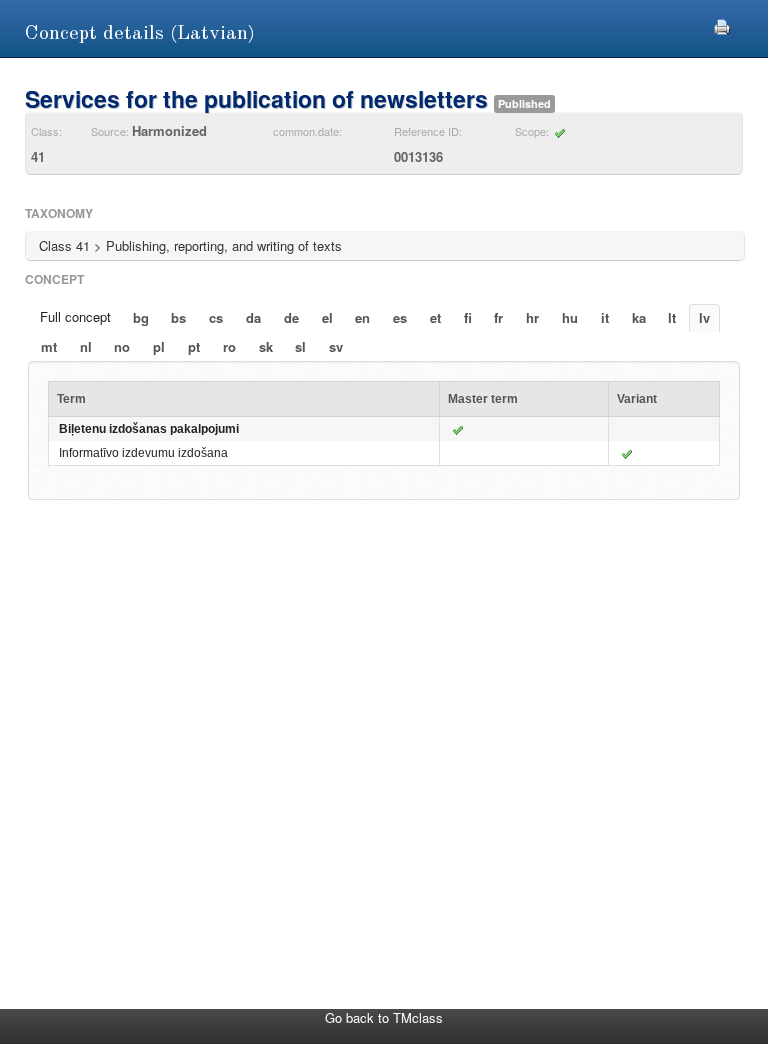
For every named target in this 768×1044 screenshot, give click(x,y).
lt (672, 317)
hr (532, 317)
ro (229, 346)
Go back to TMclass (384, 1017)
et (435, 317)
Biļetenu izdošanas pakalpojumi (149, 429)
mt (49, 346)
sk (266, 346)
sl (300, 346)
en (362, 317)
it (605, 317)
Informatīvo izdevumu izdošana (143, 453)
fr (498, 317)
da (253, 317)
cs (216, 317)
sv (336, 346)
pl (159, 346)
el (327, 317)
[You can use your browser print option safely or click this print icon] (722, 24)
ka (639, 317)
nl (86, 346)
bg (141, 317)
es (400, 317)
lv (704, 317)
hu (570, 317)
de (291, 317)
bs (178, 317)
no (122, 346)
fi (468, 317)
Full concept (75, 316)
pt (194, 346)
